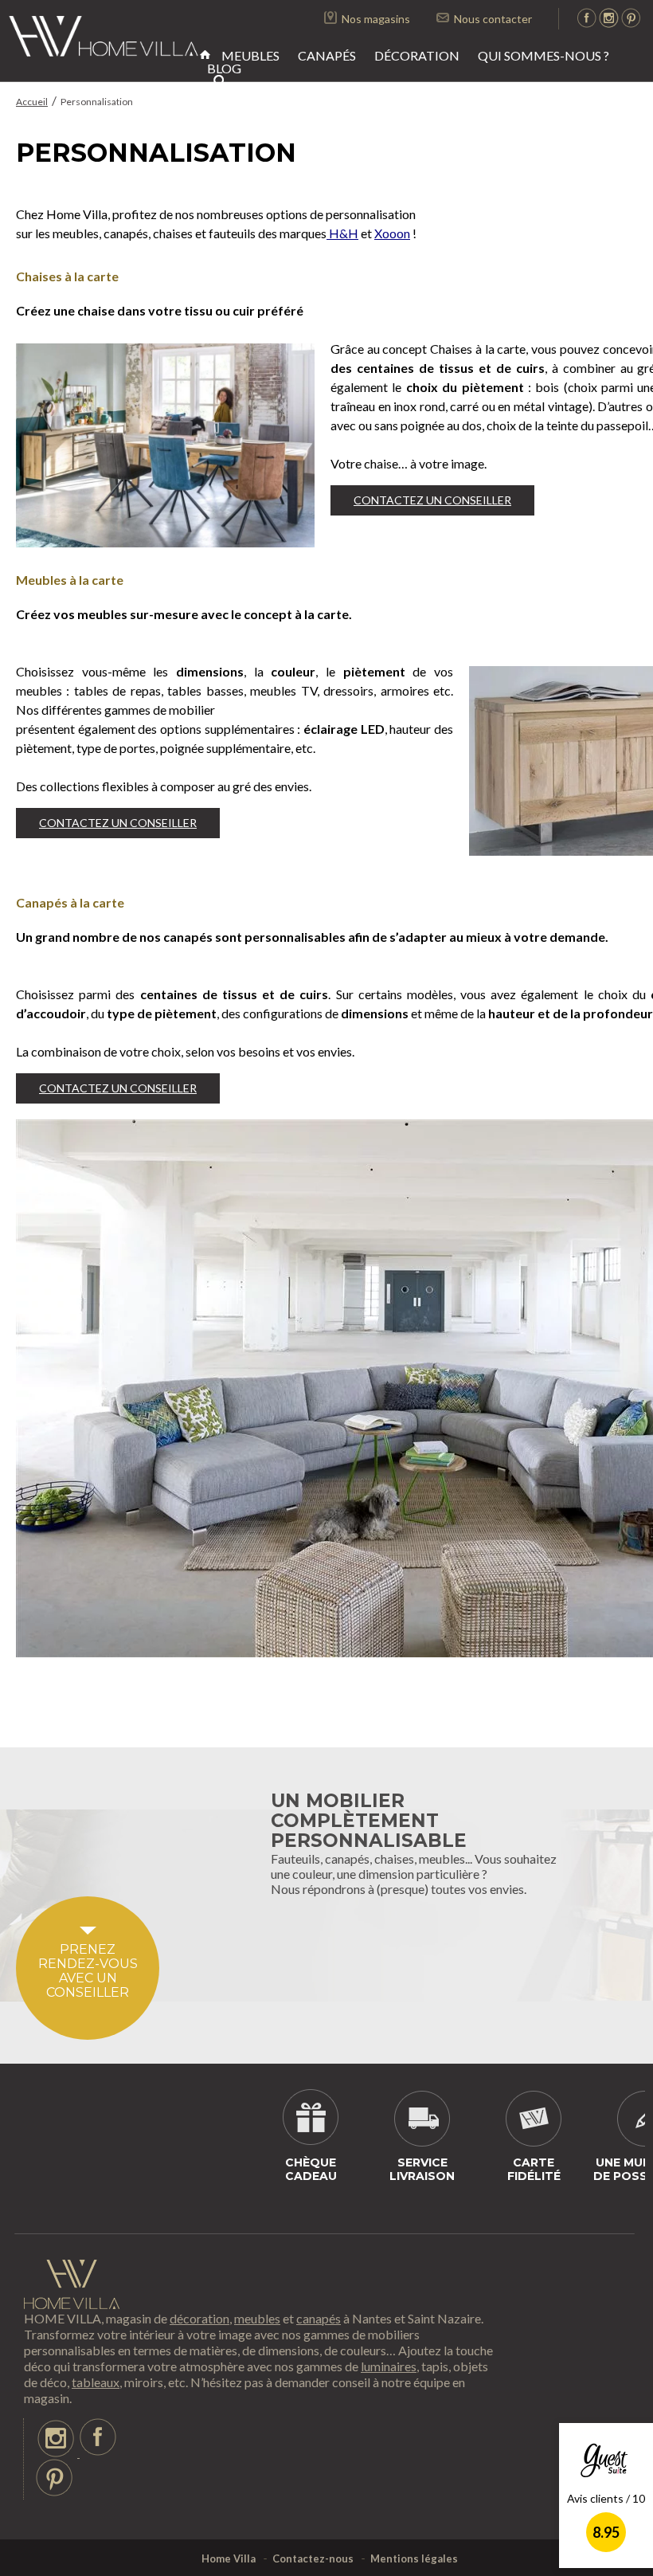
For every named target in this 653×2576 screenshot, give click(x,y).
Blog (224, 68)
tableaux (96, 2382)
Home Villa (229, 2558)
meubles (257, 2318)
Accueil (32, 102)
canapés (319, 2318)
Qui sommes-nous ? (544, 55)
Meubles (250, 55)
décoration (199, 2318)
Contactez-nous (313, 2558)
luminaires (389, 2366)
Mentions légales (414, 2558)
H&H (342, 233)
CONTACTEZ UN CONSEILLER (432, 500)
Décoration (417, 55)
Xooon (392, 233)
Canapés (327, 55)
